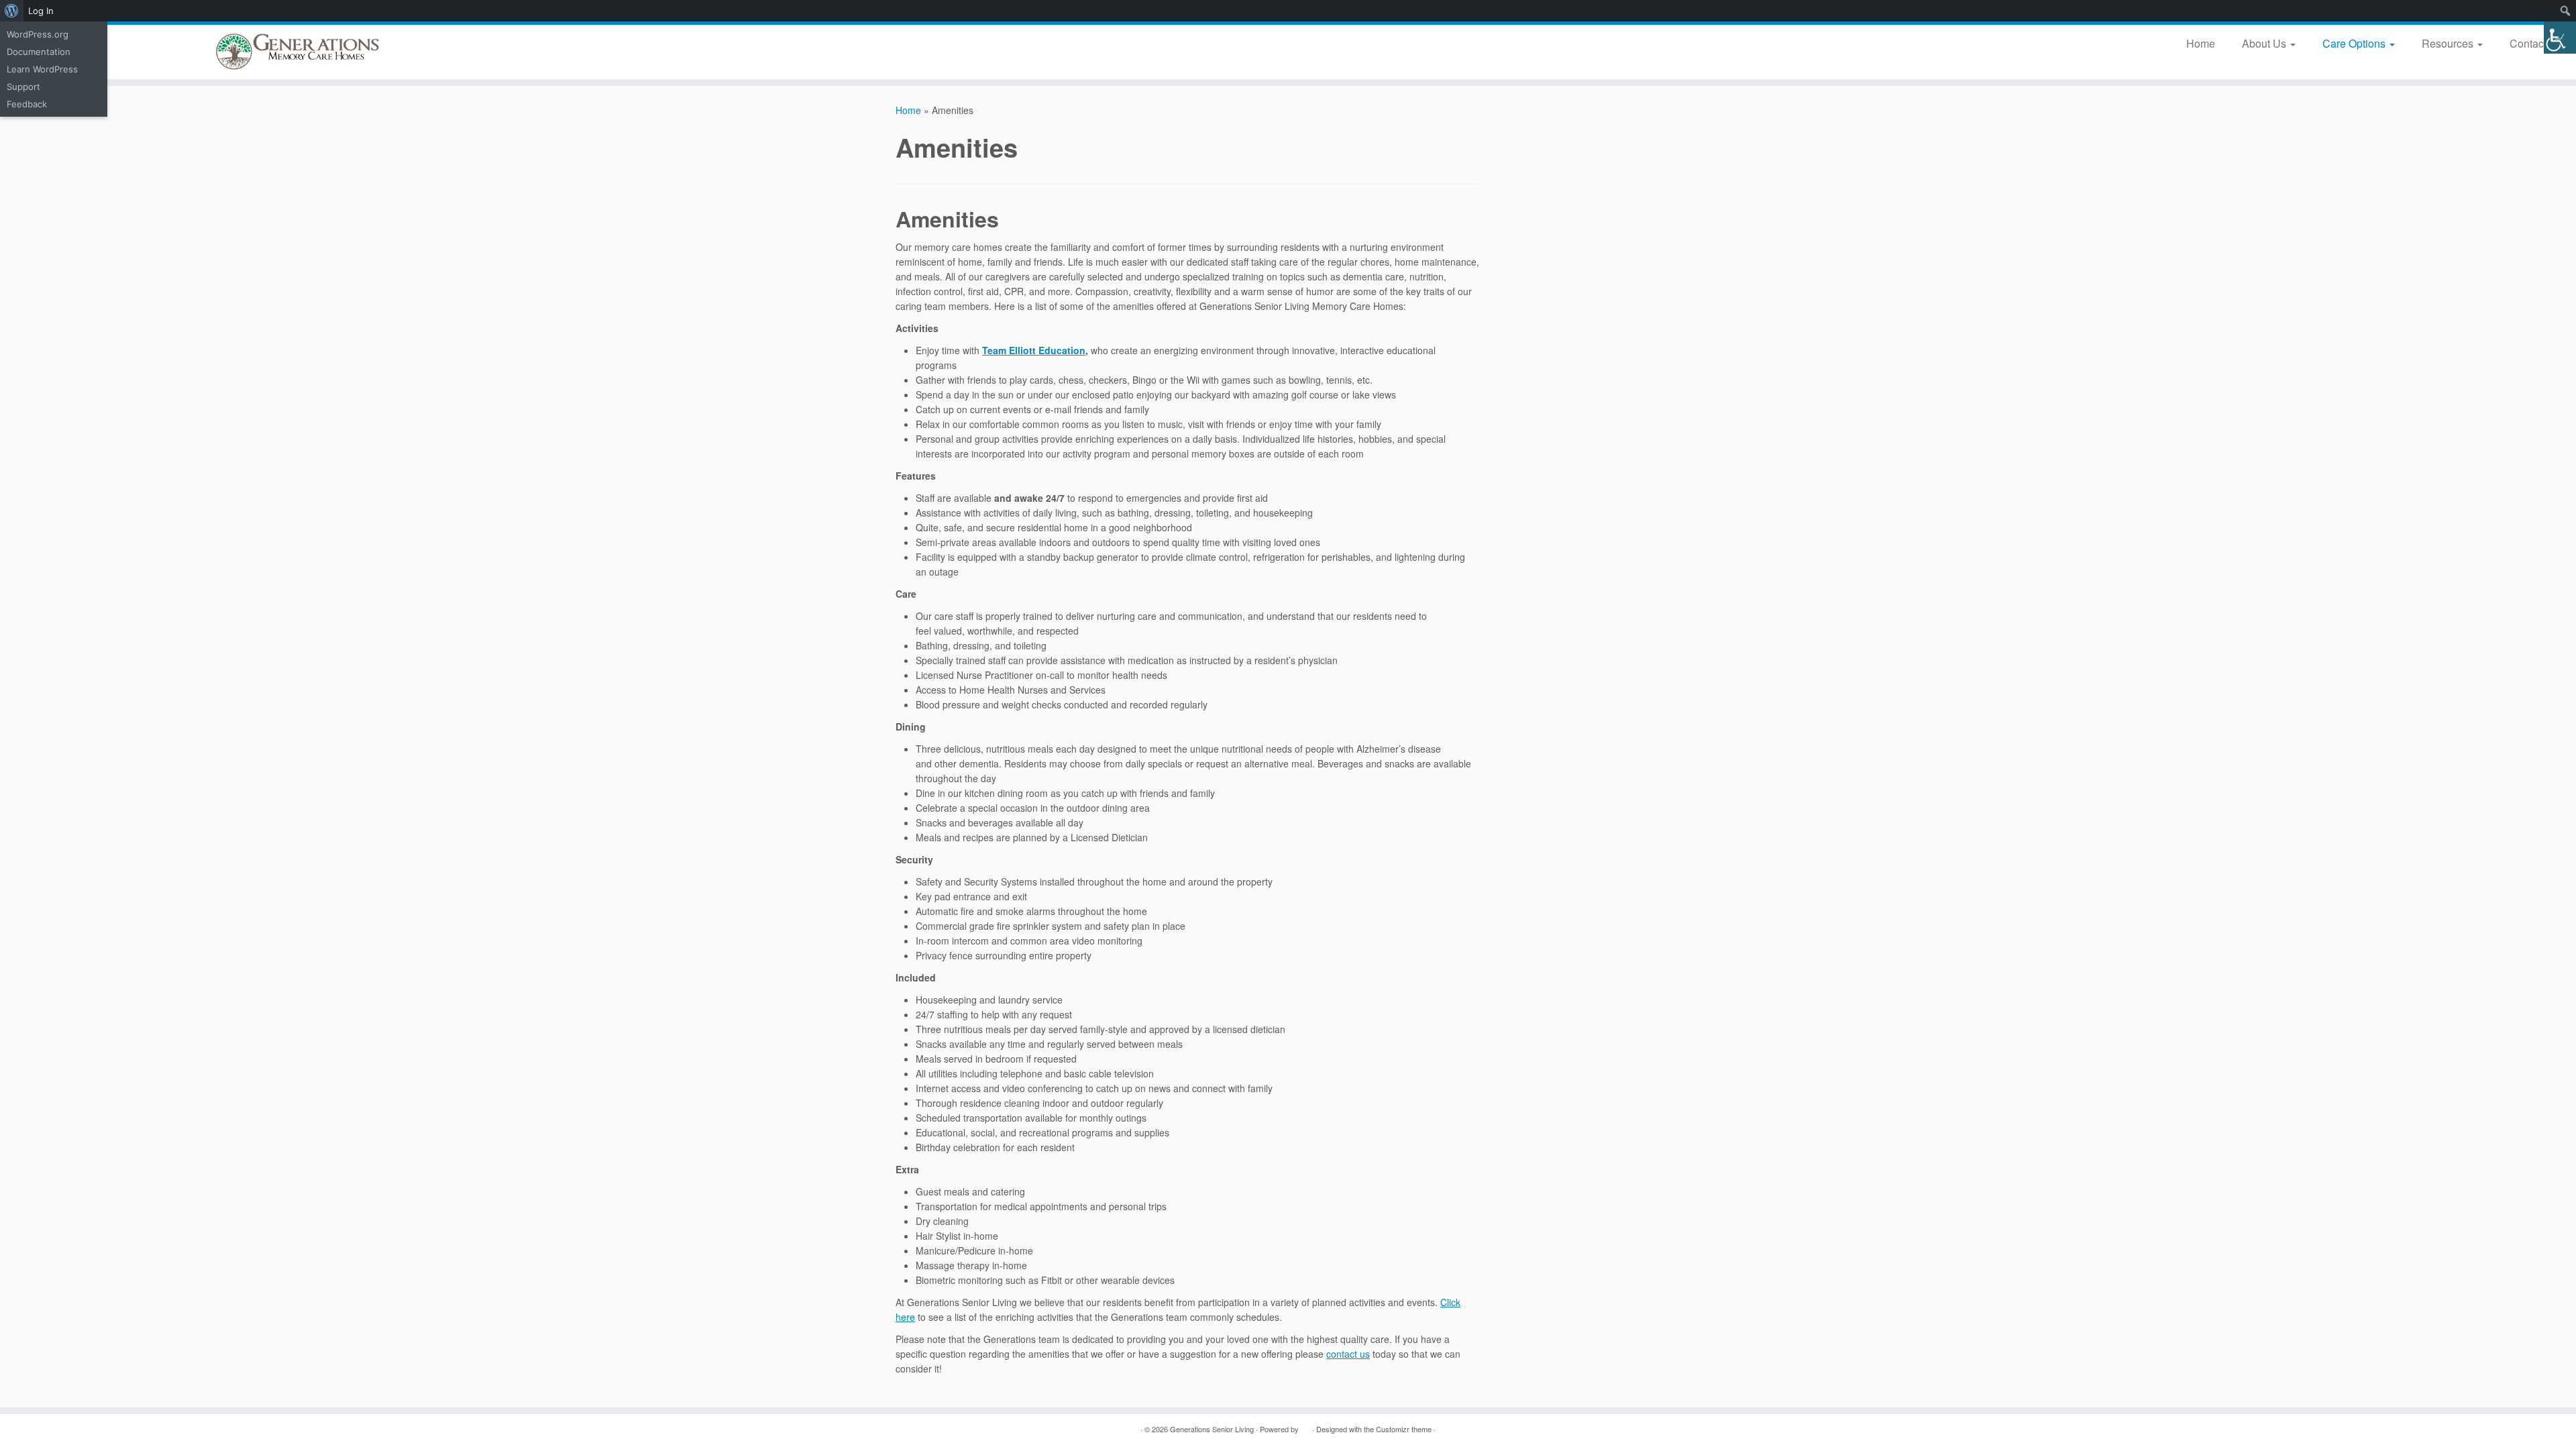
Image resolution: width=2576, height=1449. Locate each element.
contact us (1348, 1354)
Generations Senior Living (1212, 1429)
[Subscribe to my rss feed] (904, 1429)
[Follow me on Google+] (971, 1429)
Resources (2449, 43)
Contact (2529, 43)
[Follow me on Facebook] (954, 1429)
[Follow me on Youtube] (1005, 1429)
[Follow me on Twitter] (937, 1429)
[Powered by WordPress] (1305, 1426)
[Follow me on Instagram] (988, 1429)
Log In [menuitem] (41, 11)
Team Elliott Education (1034, 350)
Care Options (2355, 43)
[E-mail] (921, 1429)
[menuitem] (12, 11)
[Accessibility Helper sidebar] (2560, 38)
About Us (2265, 43)
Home (2201, 43)
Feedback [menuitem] (27, 104)
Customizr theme (1404, 1429)
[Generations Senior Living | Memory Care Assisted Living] (297, 52)
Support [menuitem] (23, 87)
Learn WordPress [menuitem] (42, 69)
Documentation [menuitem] (39, 52)
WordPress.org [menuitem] (38, 34)
